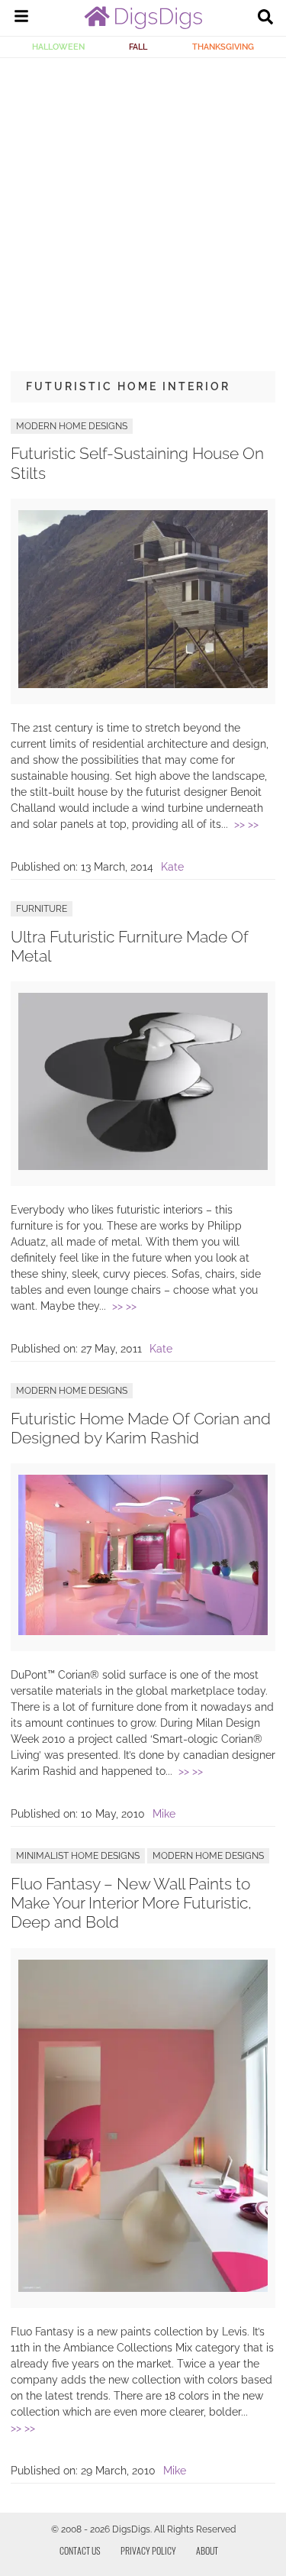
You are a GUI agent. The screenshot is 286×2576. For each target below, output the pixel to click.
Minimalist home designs (78, 1856)
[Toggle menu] (21, 18)
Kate (172, 867)
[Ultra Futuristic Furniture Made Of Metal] (143, 1166)
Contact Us (80, 2550)
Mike (164, 1814)
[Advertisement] (143, 209)
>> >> (246, 824)
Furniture (42, 909)
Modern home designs (72, 426)
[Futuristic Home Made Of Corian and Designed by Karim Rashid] (143, 1631)
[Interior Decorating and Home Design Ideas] (143, 25)
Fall (138, 47)
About (207, 2550)
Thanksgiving (223, 47)
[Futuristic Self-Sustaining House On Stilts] (143, 684)
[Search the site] (265, 18)
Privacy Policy (148, 2550)
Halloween (58, 47)
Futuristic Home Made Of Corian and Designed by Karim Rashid (141, 1428)
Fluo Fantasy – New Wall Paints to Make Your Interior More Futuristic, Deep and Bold (131, 1903)
